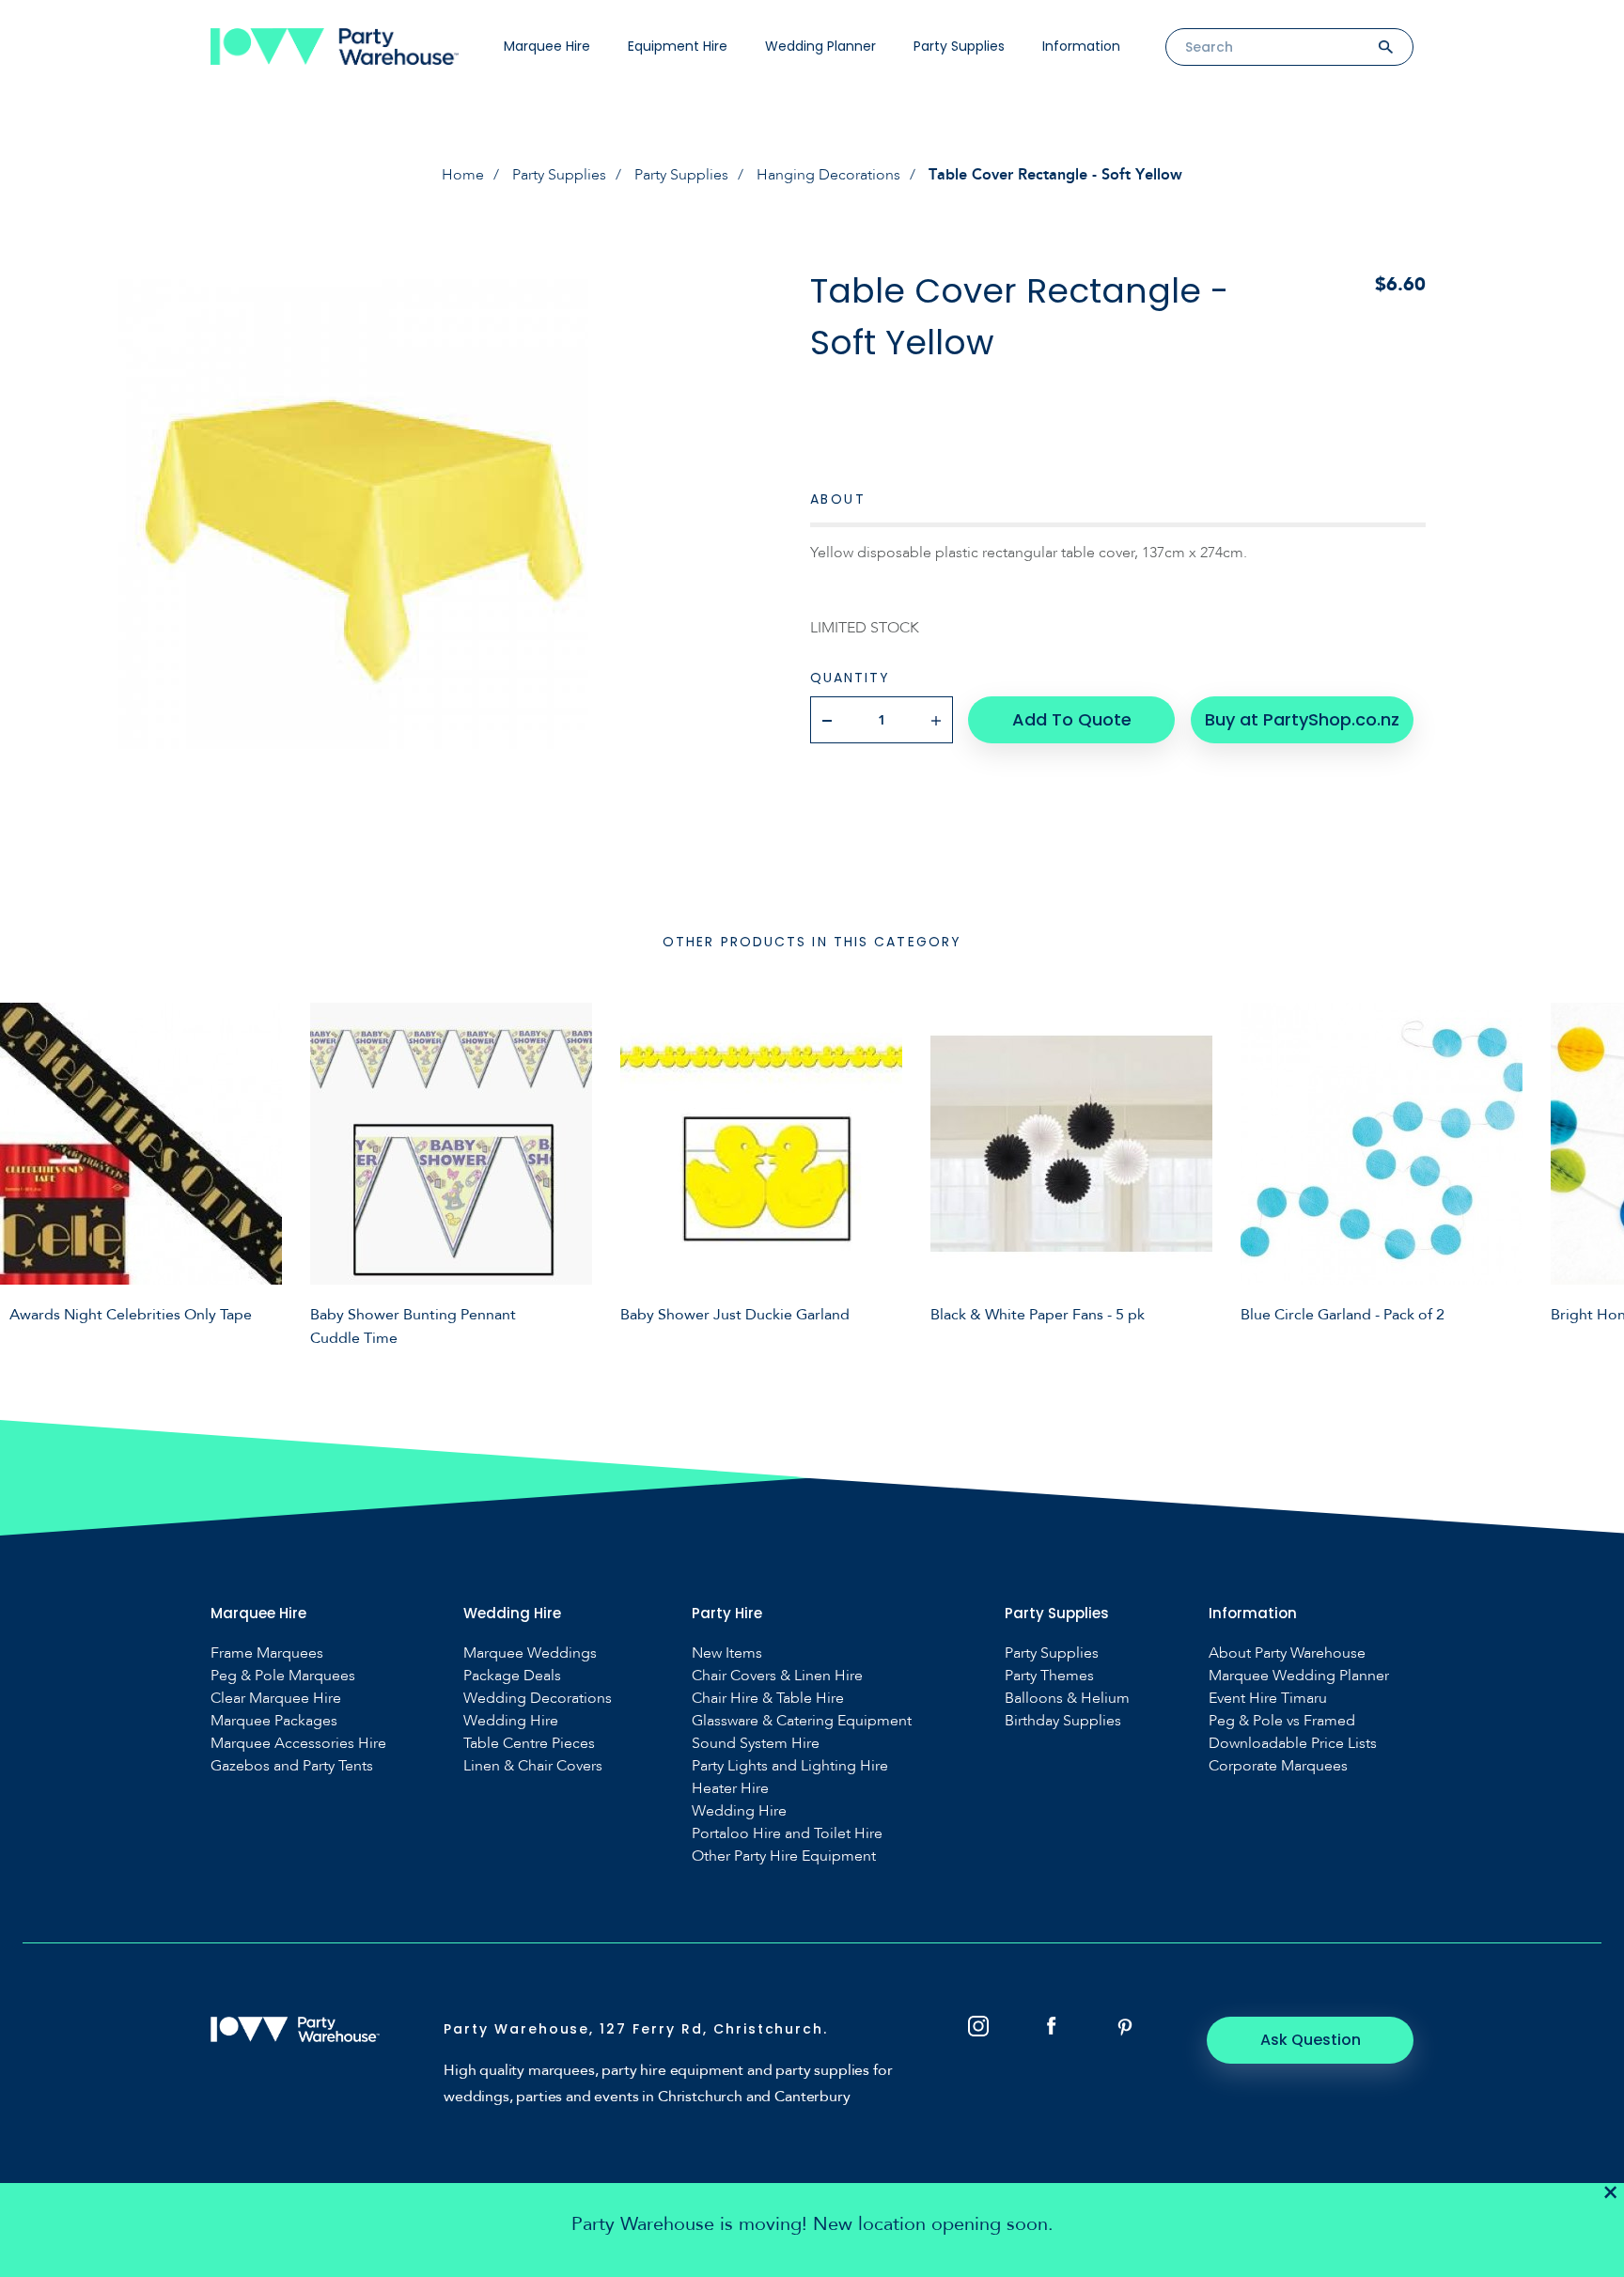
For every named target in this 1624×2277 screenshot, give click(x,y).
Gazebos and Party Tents (292, 1766)
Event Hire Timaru (1268, 1699)
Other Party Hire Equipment (784, 1856)
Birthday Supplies (1063, 1721)
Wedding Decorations (538, 1699)
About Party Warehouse (1287, 1653)
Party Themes (1049, 1676)
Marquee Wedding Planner (1299, 1676)
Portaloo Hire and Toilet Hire (787, 1834)
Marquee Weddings (530, 1653)
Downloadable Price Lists (1293, 1744)
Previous (28, 1172)
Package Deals (512, 1676)
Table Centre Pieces (529, 1744)
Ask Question (1311, 2040)
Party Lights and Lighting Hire (790, 1766)
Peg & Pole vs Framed (1282, 1721)
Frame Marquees (267, 1653)
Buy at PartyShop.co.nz (1302, 719)
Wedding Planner (820, 46)
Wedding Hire (511, 1721)
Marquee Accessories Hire (298, 1744)
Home (463, 175)
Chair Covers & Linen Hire (777, 1676)
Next (1596, 1172)
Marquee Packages (274, 1721)
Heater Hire (730, 1789)
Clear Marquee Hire (276, 1699)
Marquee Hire (547, 46)
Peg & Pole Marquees (283, 1676)
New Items (727, 1653)
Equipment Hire (678, 46)
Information (1081, 46)
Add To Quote (1072, 719)
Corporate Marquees (1278, 1766)
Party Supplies (959, 46)
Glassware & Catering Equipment (802, 1721)
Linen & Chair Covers (533, 1766)
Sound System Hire (756, 1744)
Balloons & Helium (1067, 1699)
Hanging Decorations (828, 175)
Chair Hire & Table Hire (768, 1699)
